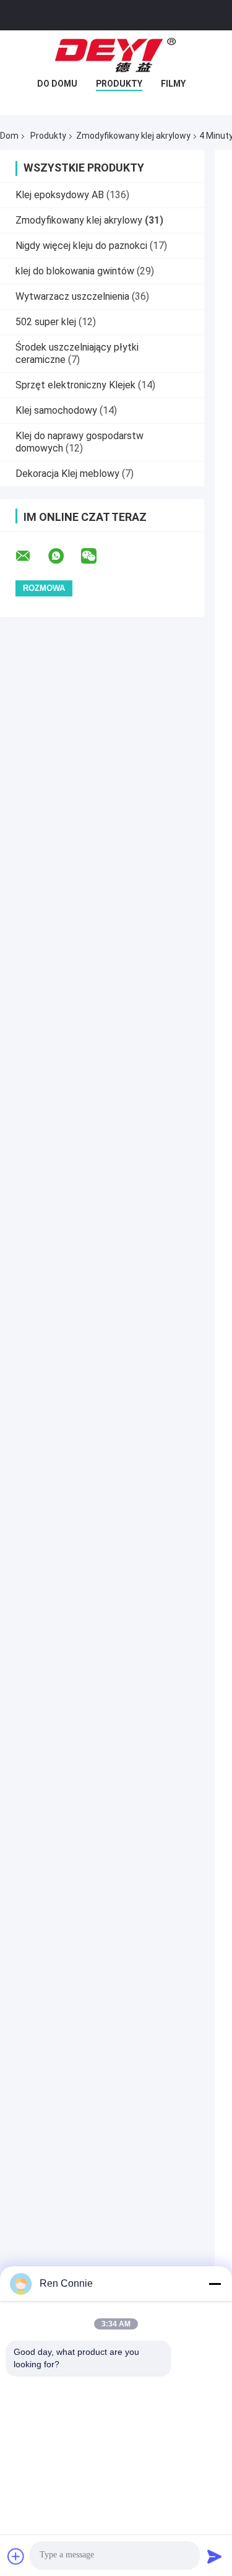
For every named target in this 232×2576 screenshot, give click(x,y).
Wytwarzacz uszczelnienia (72, 296)
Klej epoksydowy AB (60, 195)
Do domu (57, 84)
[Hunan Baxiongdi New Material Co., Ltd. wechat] (97, 556)
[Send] (215, 2556)
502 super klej (46, 322)
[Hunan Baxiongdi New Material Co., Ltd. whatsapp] (64, 556)
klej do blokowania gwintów (75, 271)
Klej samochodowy (56, 410)
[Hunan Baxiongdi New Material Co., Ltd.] (116, 55)
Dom (9, 136)
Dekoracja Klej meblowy (67, 474)
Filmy (173, 84)
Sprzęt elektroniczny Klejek (75, 385)
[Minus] (215, 2284)
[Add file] (16, 2556)
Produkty (119, 84)
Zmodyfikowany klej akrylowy (133, 136)
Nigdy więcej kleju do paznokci (81, 246)
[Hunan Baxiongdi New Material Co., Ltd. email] (31, 556)
